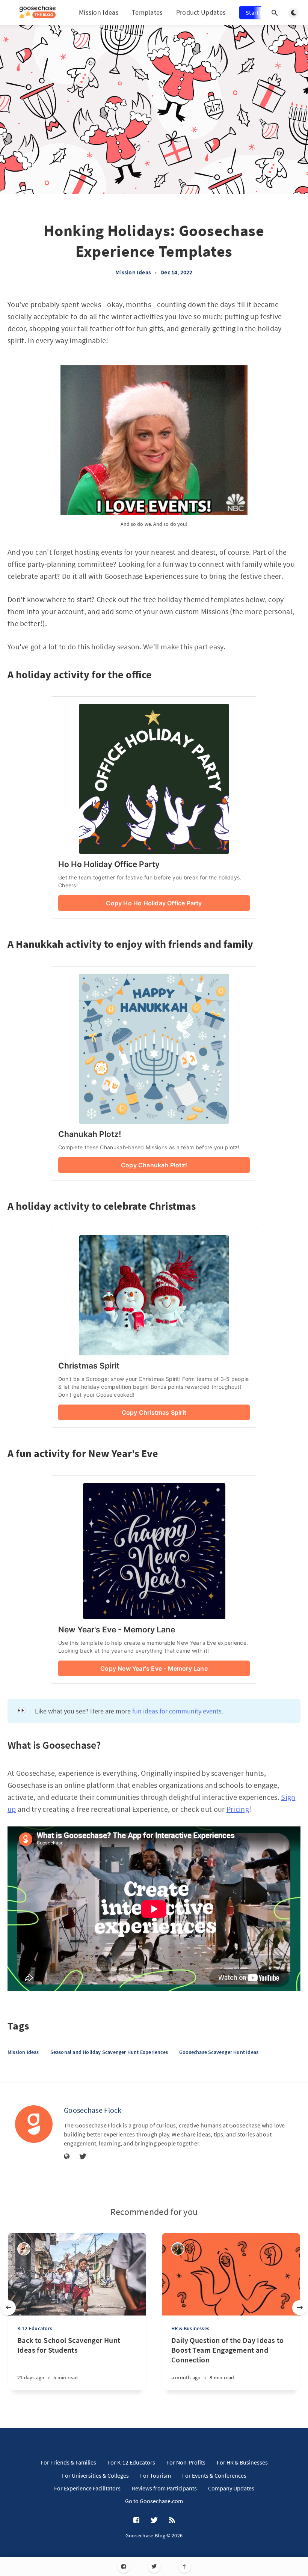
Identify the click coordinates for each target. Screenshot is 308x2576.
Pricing (238, 1809)
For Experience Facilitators (87, 2488)
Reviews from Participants (164, 2488)
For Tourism (156, 2475)
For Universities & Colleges (95, 2475)
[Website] (67, 2157)
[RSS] (172, 2520)
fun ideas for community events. (178, 1711)
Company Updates (231, 2488)
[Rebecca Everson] (24, 2249)
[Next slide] (300, 2308)
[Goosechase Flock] (34, 2124)
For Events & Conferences (214, 2475)
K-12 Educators (35, 2328)
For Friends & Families (68, 2462)
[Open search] (275, 13)
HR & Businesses (190, 2328)
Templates (147, 12)
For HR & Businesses (242, 2462)
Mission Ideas (99, 12)
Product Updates (201, 12)
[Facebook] (124, 2567)
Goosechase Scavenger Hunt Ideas (219, 2052)
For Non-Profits (186, 2462)
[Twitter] (154, 2567)
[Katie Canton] (178, 2249)
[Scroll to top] (185, 2567)
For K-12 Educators (131, 2462)
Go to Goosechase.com (154, 2501)
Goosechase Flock (93, 2110)
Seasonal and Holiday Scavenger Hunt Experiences (109, 2052)
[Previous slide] (8, 2308)
